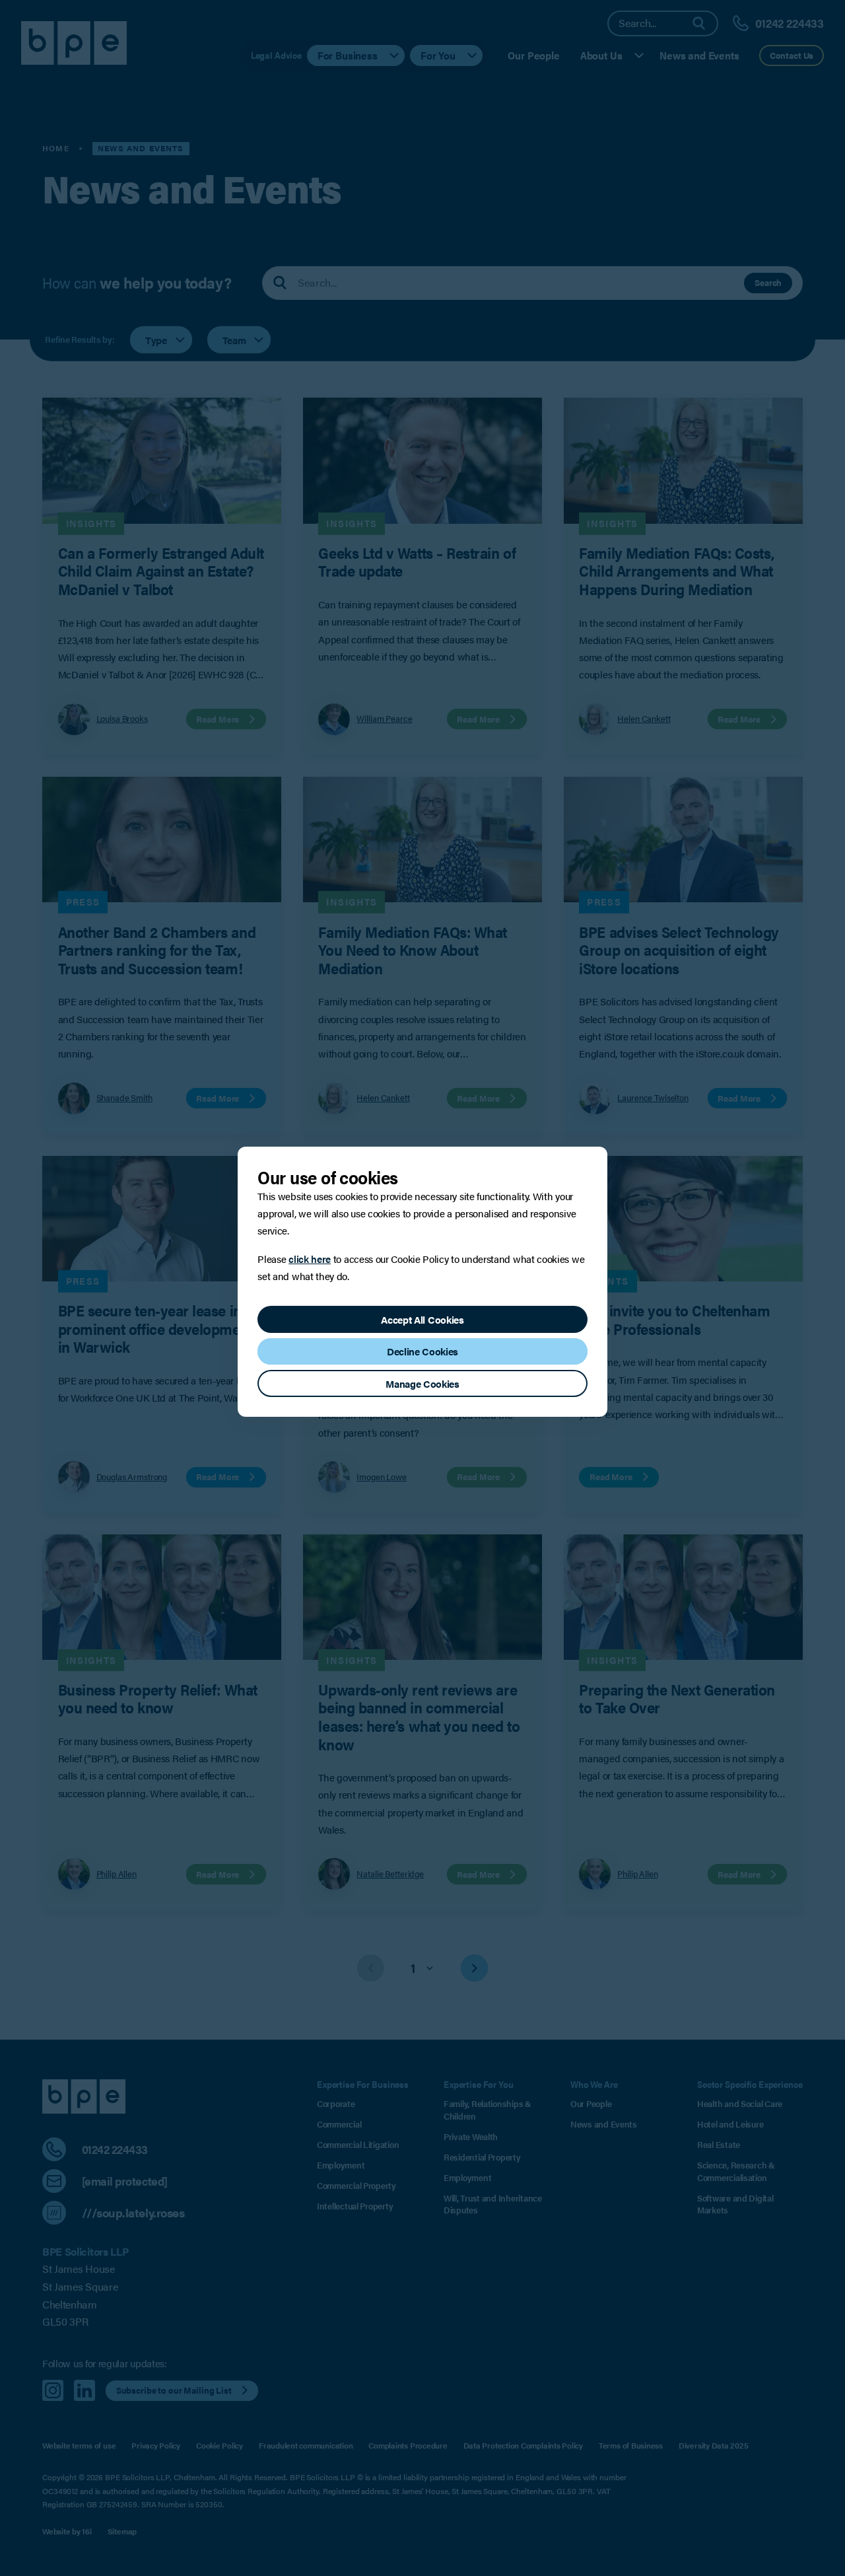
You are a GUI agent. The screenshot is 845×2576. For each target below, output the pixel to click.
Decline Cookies (422, 1351)
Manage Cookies (422, 1383)
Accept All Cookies (422, 1319)
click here (310, 1259)
